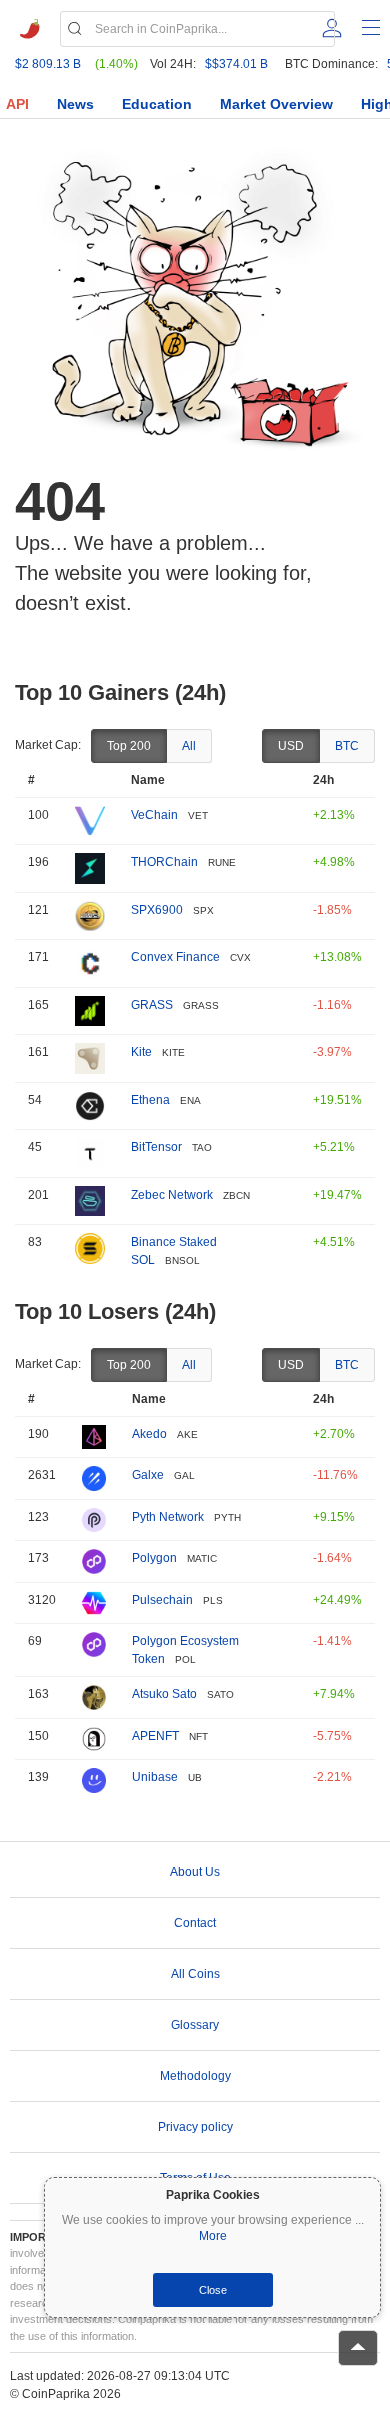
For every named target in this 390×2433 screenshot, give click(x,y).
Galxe (148, 1475)
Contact (195, 1923)
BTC (347, 746)
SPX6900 (157, 910)
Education (157, 104)
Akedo (149, 1434)
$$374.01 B (236, 64)
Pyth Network (168, 1517)
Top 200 (129, 746)
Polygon (154, 1558)
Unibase (155, 1777)
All (189, 746)
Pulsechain (162, 1600)
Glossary (195, 2025)
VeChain (154, 815)
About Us (195, 1872)
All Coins (195, 1974)
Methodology (195, 2076)
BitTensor (156, 1147)
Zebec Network (172, 1195)
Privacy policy (195, 2127)
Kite (141, 1052)
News (75, 104)
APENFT (155, 1736)
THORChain (164, 862)
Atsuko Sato (164, 1694)
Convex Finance (175, 957)
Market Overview (276, 104)
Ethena (150, 1100)
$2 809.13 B (48, 64)
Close (213, 2290)
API (17, 104)
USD (291, 746)
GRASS (152, 1005)
